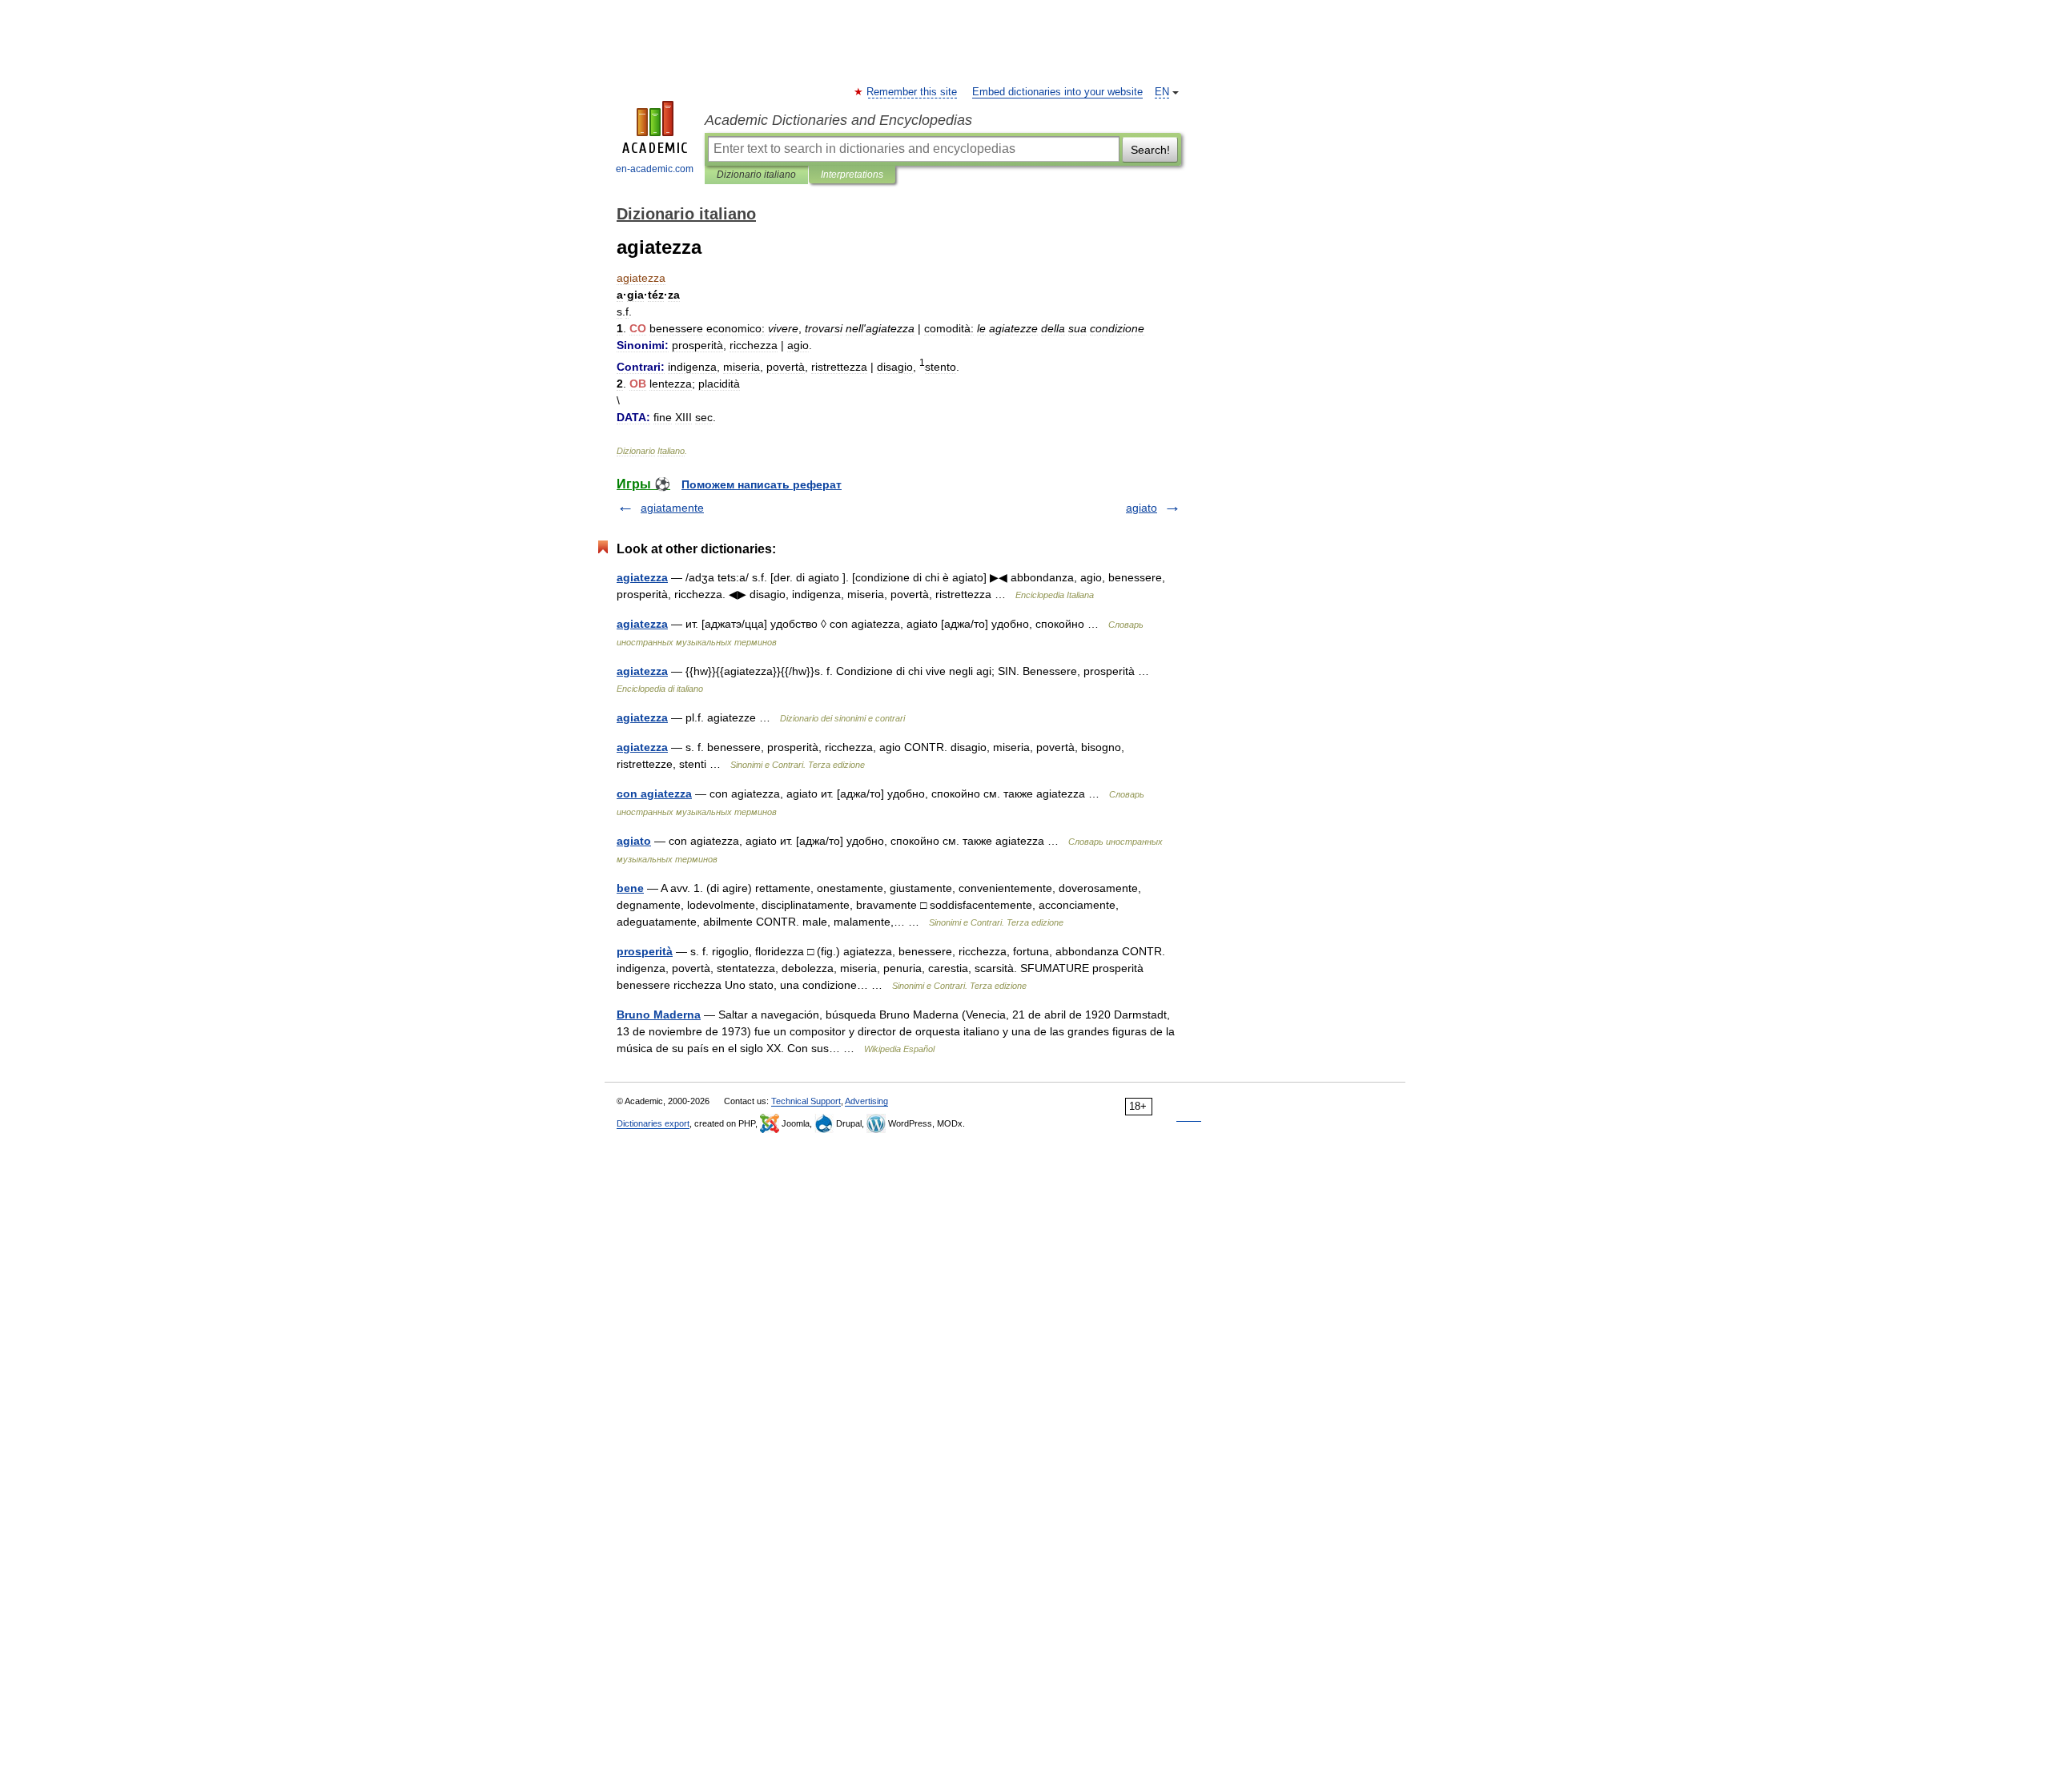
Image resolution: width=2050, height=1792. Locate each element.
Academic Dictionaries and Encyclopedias (838, 120)
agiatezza (642, 577)
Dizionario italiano (756, 175)
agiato (1142, 508)
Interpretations (852, 175)
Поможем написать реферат (762, 484)
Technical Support (806, 1101)
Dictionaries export (653, 1123)
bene (630, 888)
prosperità (645, 951)
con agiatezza (654, 794)
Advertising (866, 1101)
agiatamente (672, 508)
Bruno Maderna (659, 1015)
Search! (1150, 150)
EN (1162, 92)
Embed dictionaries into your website (1057, 92)
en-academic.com (655, 169)
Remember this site (912, 92)
